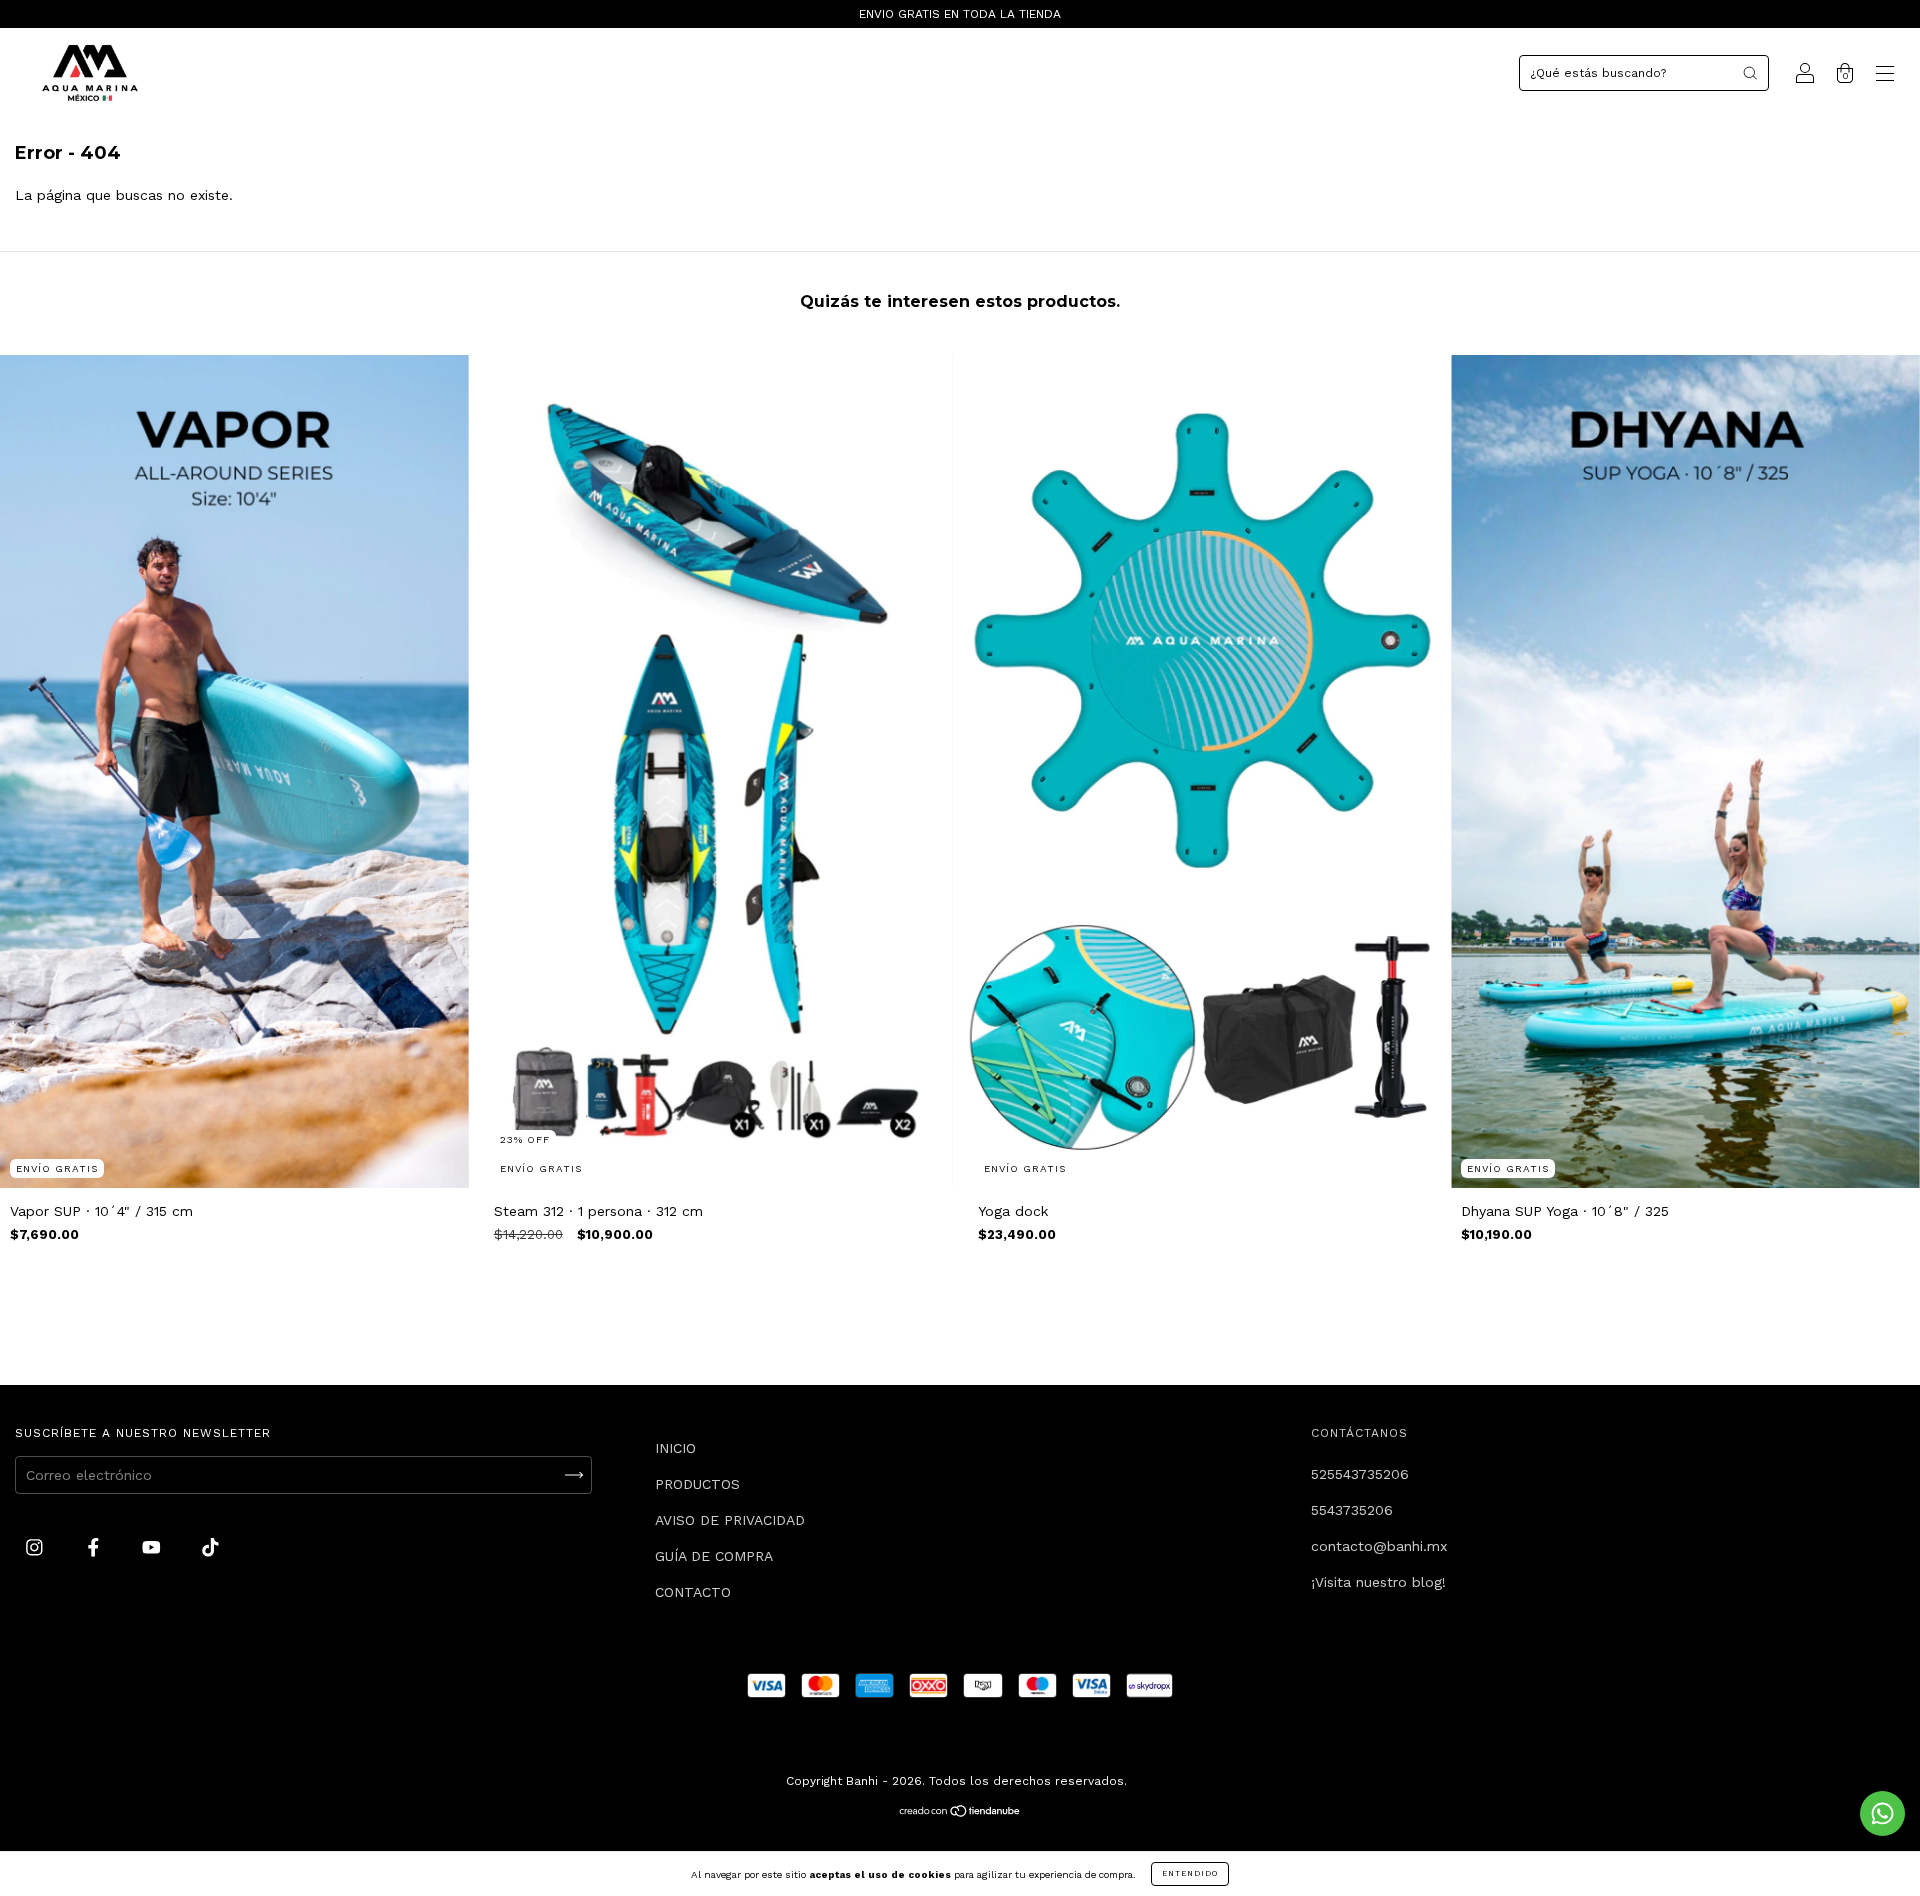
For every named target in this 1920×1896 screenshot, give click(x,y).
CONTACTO (693, 1592)
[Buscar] (1750, 73)
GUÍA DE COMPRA (714, 1556)
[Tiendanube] (960, 1813)
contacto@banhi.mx (1379, 1546)
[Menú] (1885, 75)
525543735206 (1360, 1474)
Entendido (1190, 1873)
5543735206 (1352, 1510)
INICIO (675, 1448)
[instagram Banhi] (37, 1548)
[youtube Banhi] (154, 1548)
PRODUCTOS (697, 1484)
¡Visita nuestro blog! (1378, 1582)
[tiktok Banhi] (210, 1548)
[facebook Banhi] (96, 1548)
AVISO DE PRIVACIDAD (730, 1520)
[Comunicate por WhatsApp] (1882, 1813)
